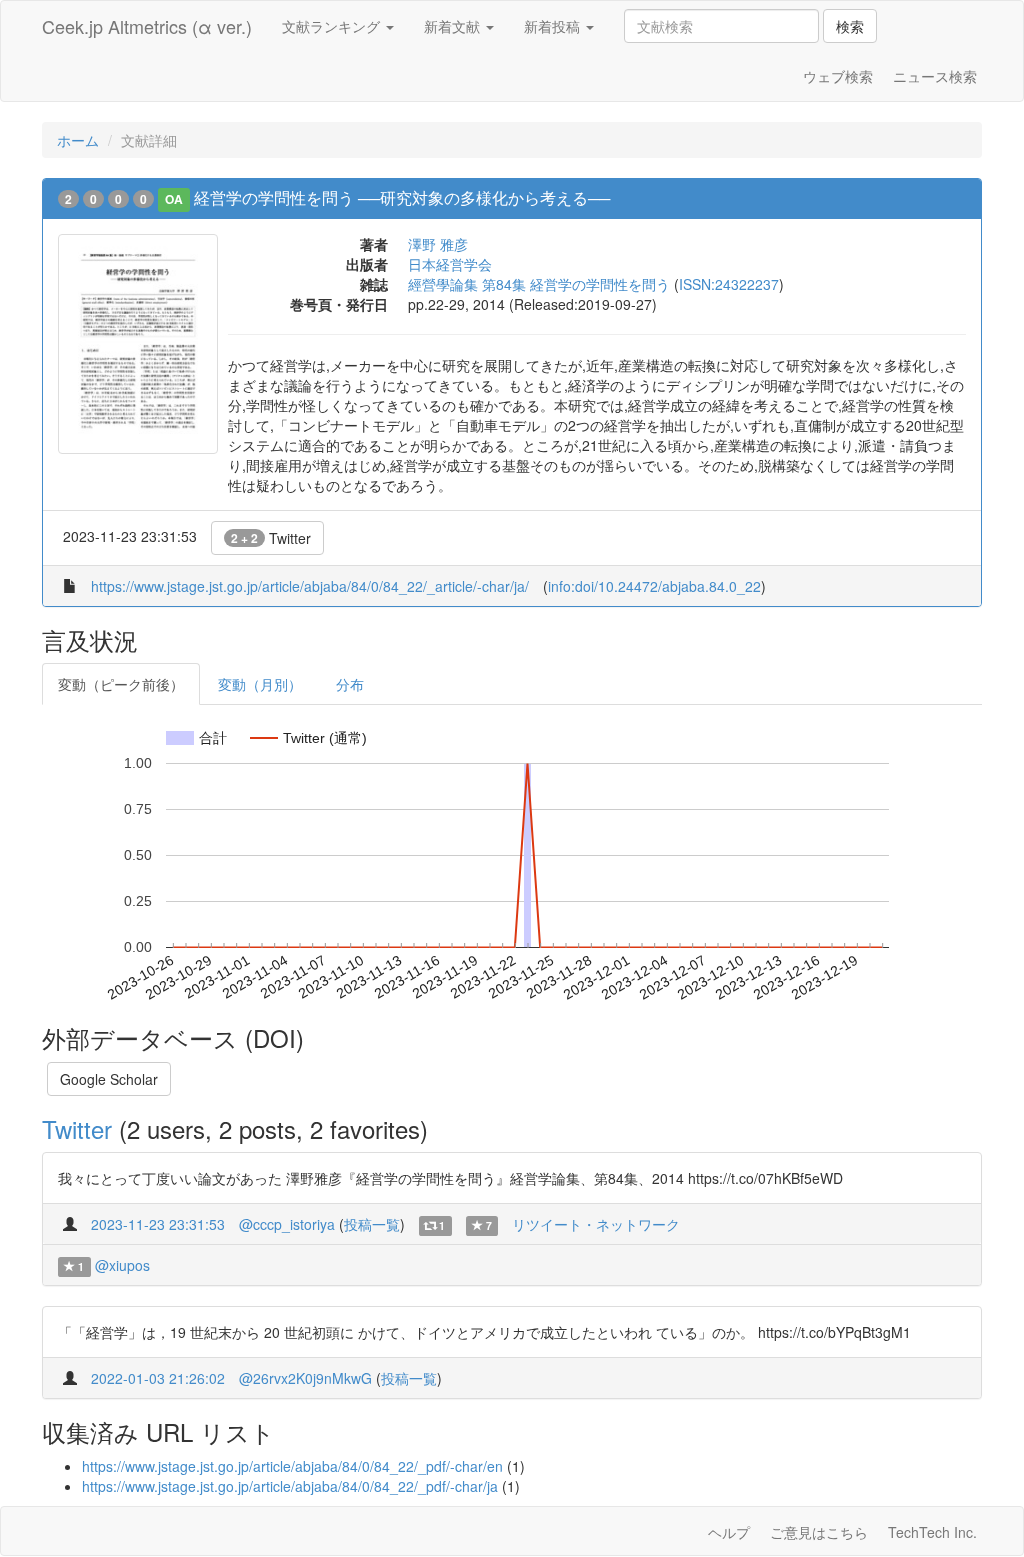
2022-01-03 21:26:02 (158, 1378)
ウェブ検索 (838, 76)
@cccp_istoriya (287, 1224)
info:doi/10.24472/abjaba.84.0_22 (654, 586)
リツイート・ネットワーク (596, 1224)
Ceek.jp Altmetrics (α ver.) (147, 26)
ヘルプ (729, 1532)
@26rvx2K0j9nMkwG (305, 1378)
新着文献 (454, 26)
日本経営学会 (450, 264)
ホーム (78, 140)
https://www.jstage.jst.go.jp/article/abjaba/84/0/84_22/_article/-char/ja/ (310, 586)
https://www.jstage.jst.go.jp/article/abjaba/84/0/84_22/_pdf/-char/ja (290, 1486)
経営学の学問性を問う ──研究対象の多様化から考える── (402, 197)
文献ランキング (333, 26)
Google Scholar (109, 1079)
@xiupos (122, 1265)
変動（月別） (260, 684)
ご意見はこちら (819, 1532)
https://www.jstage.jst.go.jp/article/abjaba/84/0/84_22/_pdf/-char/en (292, 1466)
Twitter (271, 538)
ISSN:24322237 (729, 284)
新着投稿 (554, 26)
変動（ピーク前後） (121, 684)
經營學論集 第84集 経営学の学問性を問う (539, 284)
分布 (350, 684)
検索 (850, 26)
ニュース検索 (935, 76)
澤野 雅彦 (438, 244)
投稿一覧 (372, 1224)
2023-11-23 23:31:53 (158, 1224)
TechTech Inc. (932, 1532)
